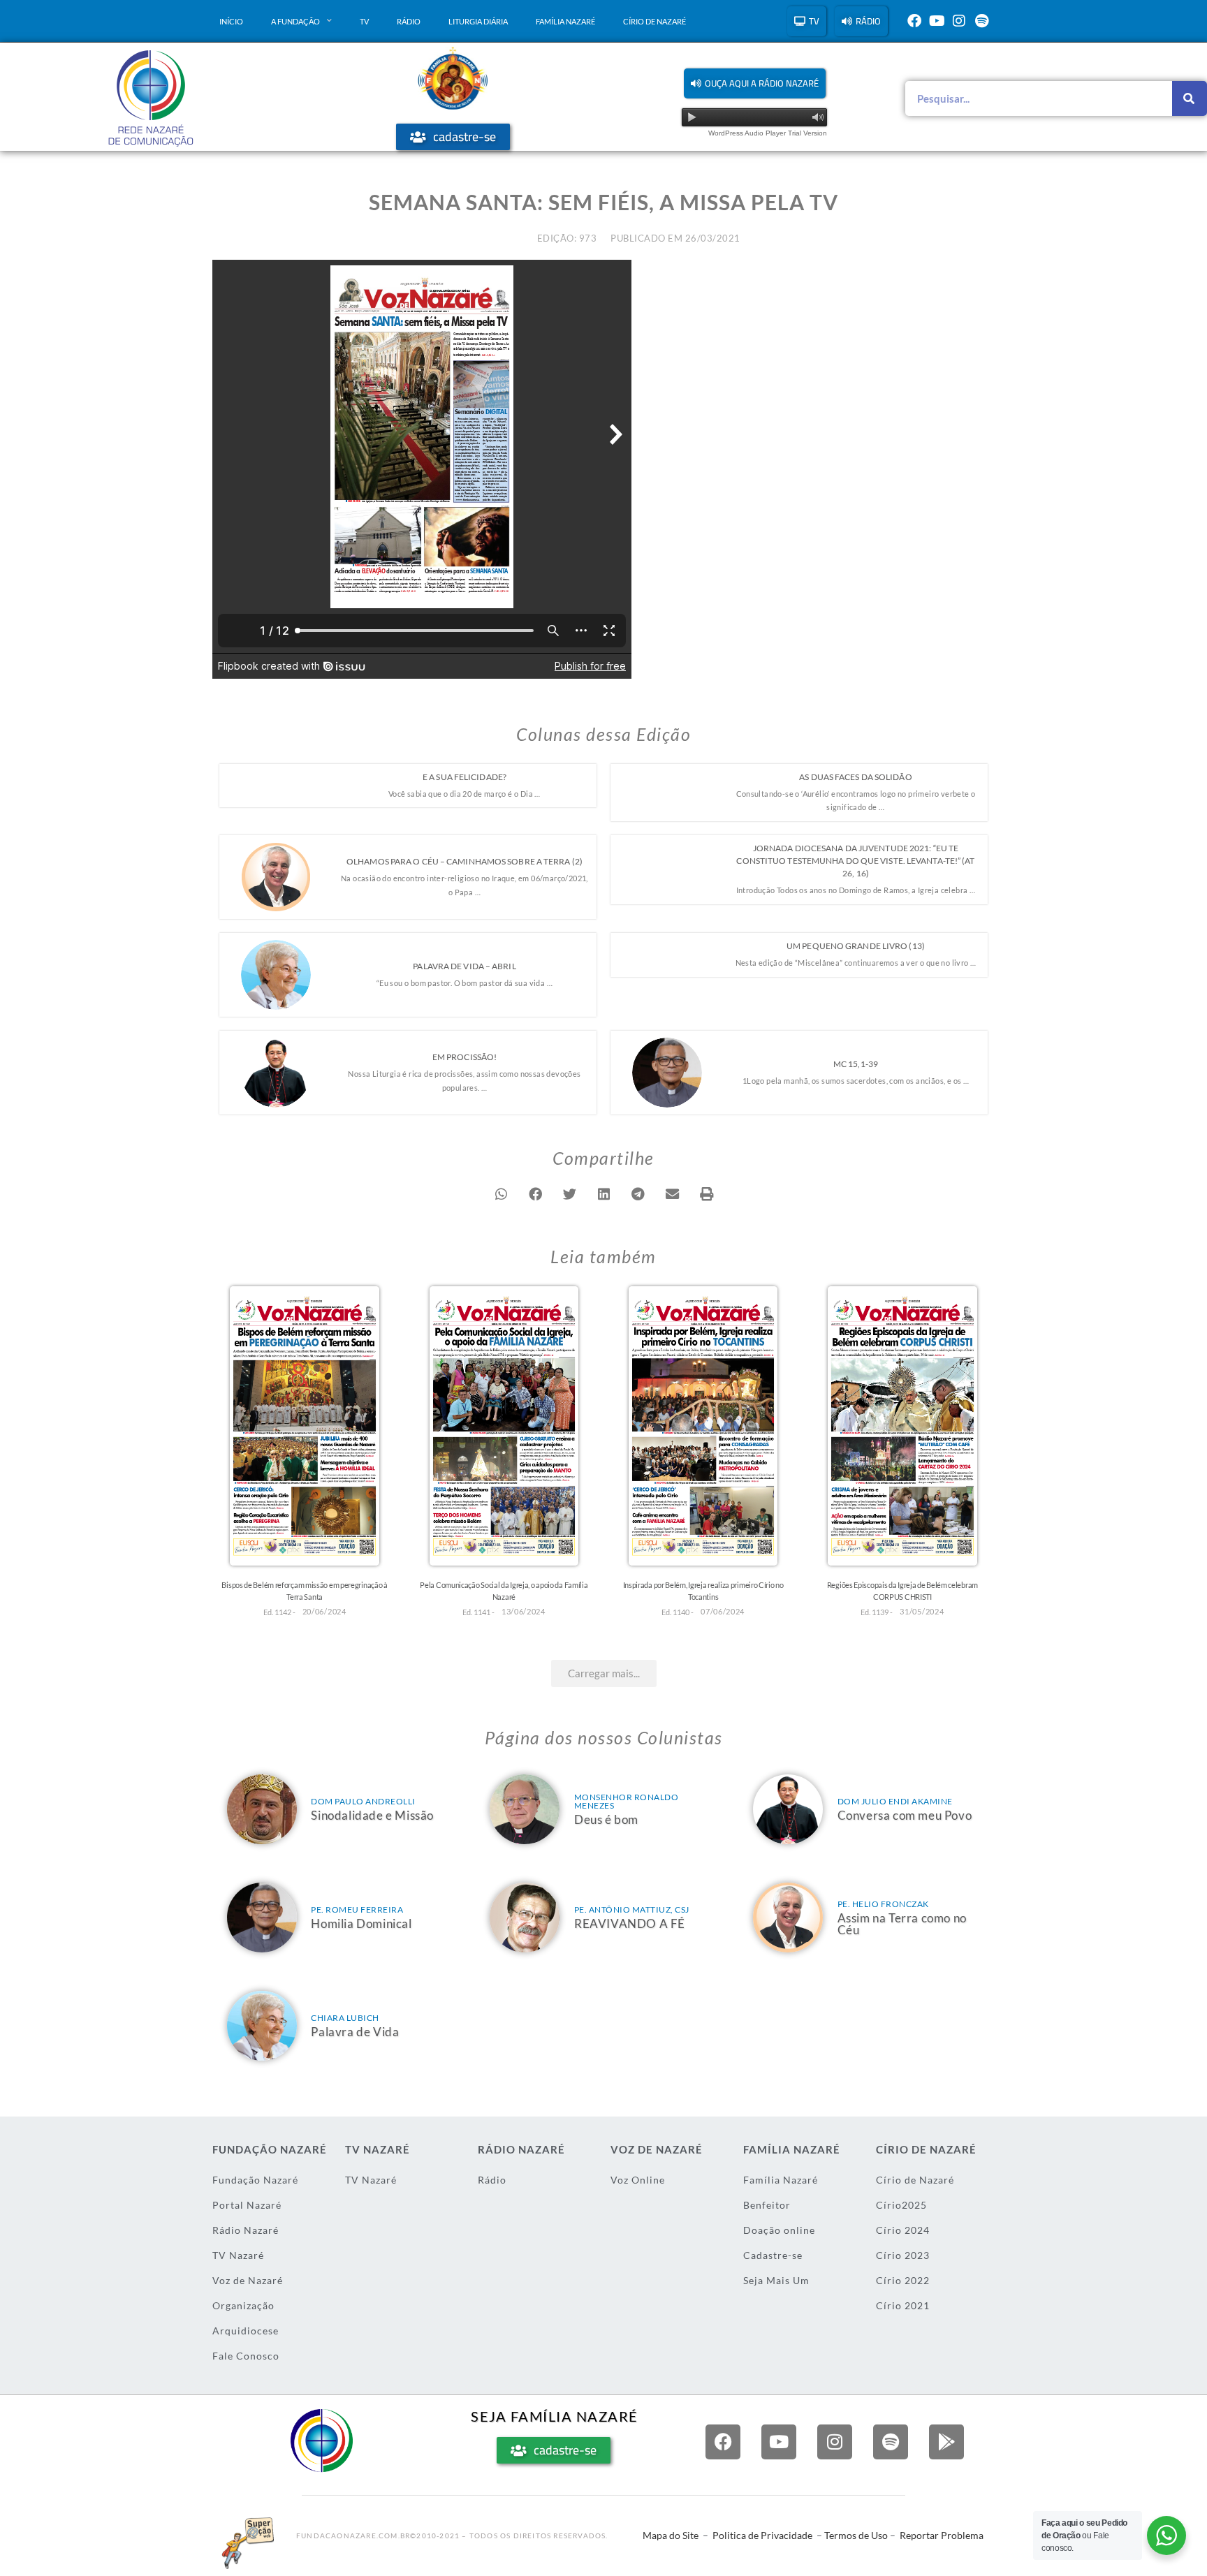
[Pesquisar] (1190, 98)
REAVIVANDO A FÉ (630, 1923)
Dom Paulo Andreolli (363, 1801)
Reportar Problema (942, 2535)
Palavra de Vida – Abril (464, 966)
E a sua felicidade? (464, 777)
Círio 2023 (903, 2255)
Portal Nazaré (247, 2205)
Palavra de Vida (355, 2032)
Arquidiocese (246, 2331)
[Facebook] (914, 21)
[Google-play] (946, 2442)
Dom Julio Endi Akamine (895, 1801)
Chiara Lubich (345, 2018)
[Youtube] (937, 21)
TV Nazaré (238, 2255)
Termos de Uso (856, 2535)
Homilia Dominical (361, 1923)
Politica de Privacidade (762, 2535)
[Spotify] (981, 21)
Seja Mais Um (776, 2280)
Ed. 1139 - (877, 1612)
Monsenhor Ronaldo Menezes (627, 1801)
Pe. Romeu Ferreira (357, 1909)
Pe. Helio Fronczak (883, 1904)
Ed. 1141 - (478, 1612)
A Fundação (295, 21)
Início (231, 21)
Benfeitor (767, 2205)
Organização (243, 2305)
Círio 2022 (903, 2280)
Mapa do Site (671, 2535)
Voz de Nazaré (248, 2280)
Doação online (779, 2230)
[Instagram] (959, 21)
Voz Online (638, 2180)
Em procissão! (464, 1057)
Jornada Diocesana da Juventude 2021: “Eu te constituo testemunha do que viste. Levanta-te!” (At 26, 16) (855, 861)
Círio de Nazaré (654, 21)
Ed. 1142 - (279, 1612)
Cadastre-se (773, 2255)
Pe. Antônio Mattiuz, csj (632, 1909)
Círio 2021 (903, 2305)
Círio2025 (901, 2205)
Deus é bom (606, 1819)
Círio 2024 (903, 2230)
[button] (755, 83)
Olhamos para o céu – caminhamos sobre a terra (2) (464, 861)
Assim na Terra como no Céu (902, 1924)
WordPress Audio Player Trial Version (768, 133)
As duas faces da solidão (855, 777)
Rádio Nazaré (246, 2230)
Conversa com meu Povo (905, 1815)
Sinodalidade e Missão (372, 1815)
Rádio (409, 21)
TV (364, 21)
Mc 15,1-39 (856, 1064)
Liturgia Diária (478, 21)
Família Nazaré (565, 21)
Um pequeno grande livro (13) (856, 946)
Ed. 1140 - (678, 1612)
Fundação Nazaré (255, 2180)
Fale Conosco (246, 2356)
